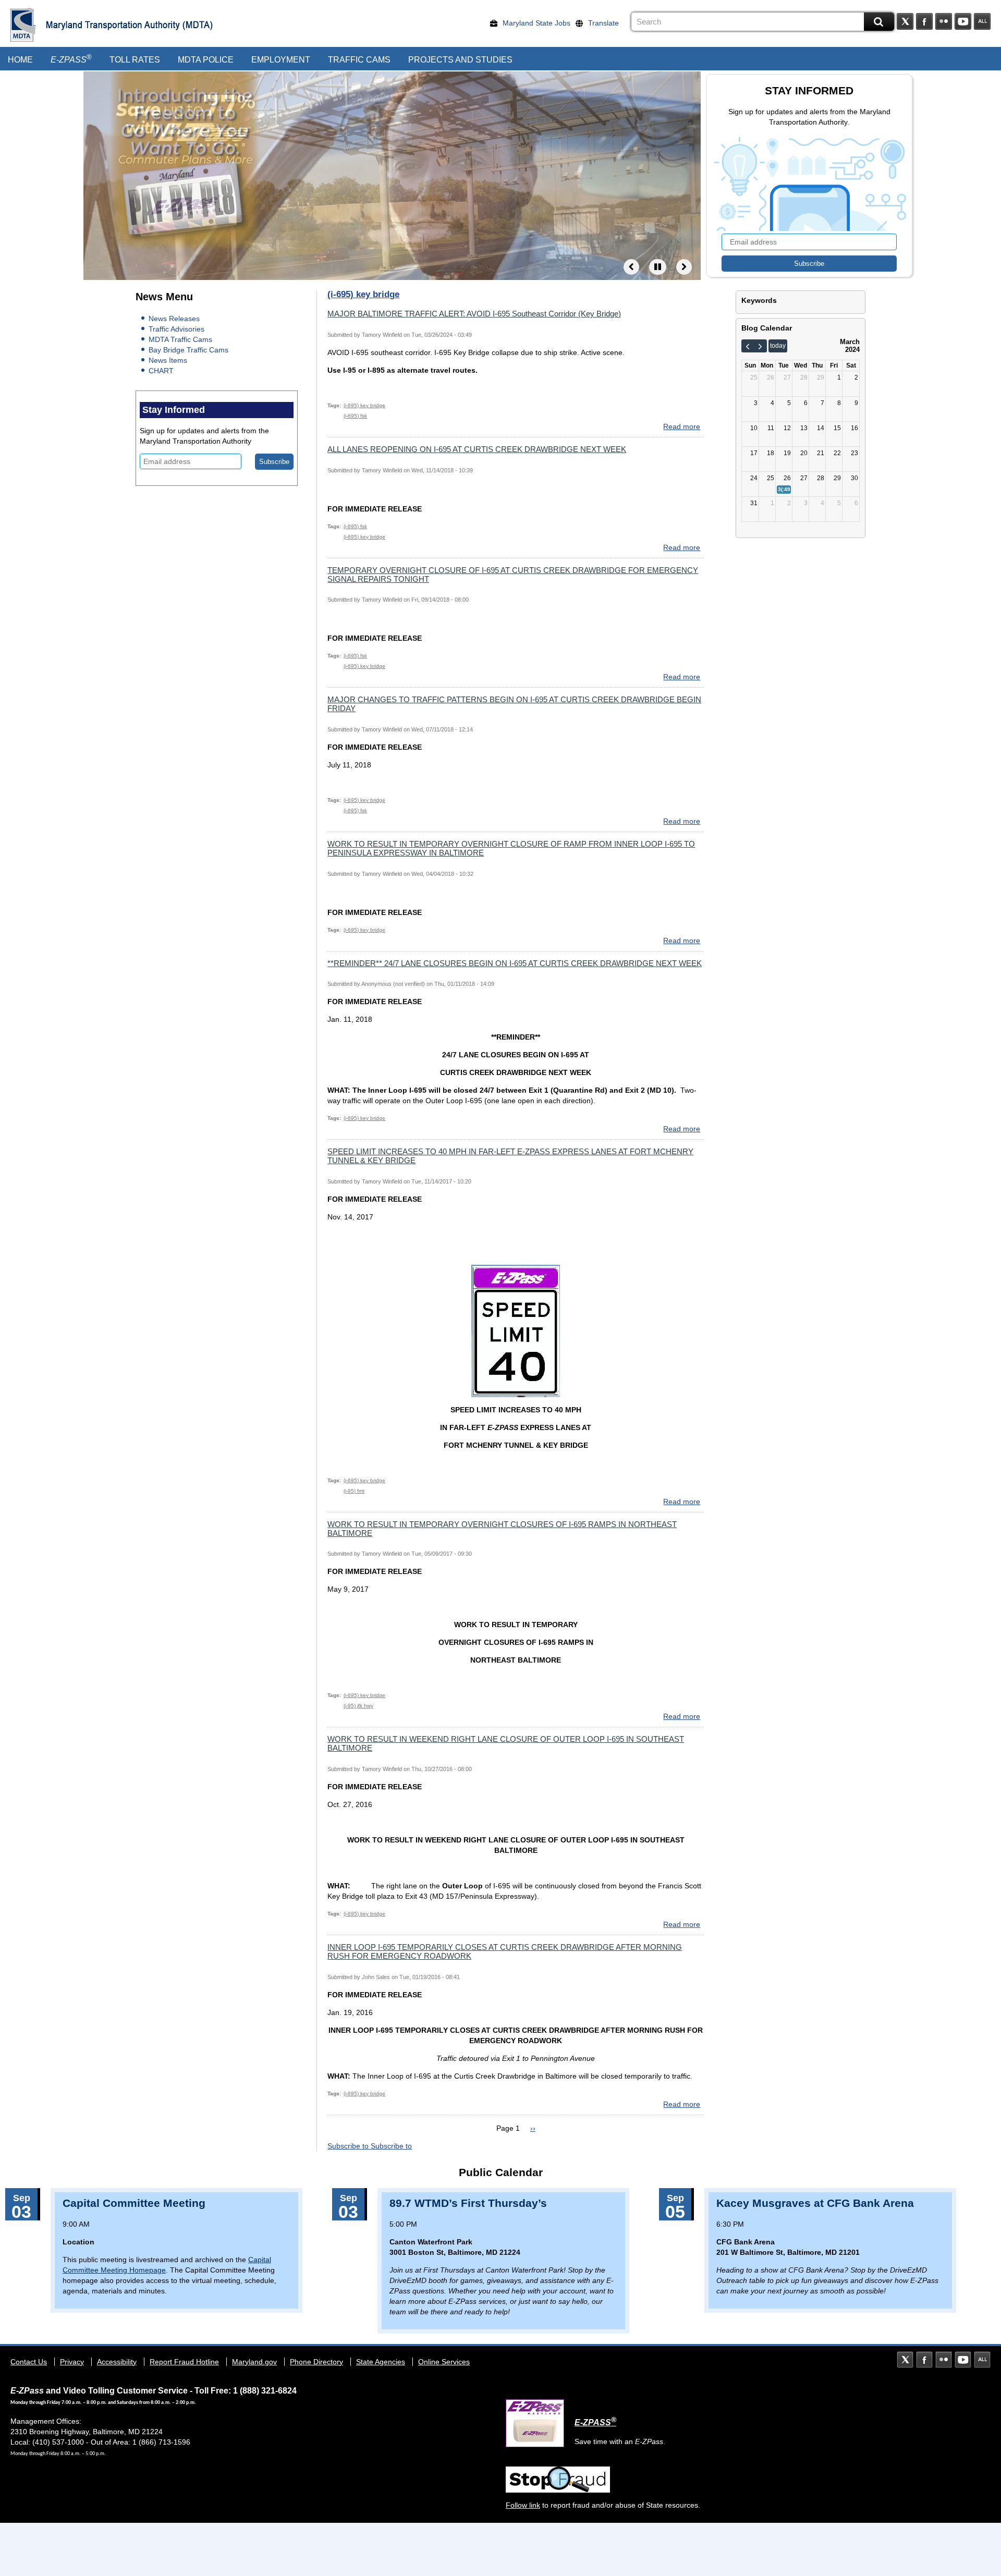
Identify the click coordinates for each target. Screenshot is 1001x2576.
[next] (760, 346)
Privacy (72, 2362)
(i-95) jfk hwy (358, 1706)
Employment (281, 60)
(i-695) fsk (355, 416)
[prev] (748, 346)
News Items (168, 360)
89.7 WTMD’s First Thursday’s (468, 2203)
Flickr (944, 21)
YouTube (963, 21)
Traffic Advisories (176, 329)
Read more (682, 426)
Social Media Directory (982, 21)
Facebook (924, 21)
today (778, 346)
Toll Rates (135, 60)
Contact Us (29, 2362)
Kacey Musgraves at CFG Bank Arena (815, 2203)
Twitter (905, 21)
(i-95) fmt (354, 1491)
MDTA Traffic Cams (180, 339)
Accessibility (117, 2362)
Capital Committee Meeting (134, 2203)
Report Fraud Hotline (184, 2362)
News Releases (174, 319)
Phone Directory (316, 2362)
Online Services (444, 2362)
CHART (161, 371)
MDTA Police (206, 60)
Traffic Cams (359, 60)
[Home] (23, 25)
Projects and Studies (460, 60)
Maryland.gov (254, 2362)
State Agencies (381, 2362)
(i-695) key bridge (364, 405)
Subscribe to (349, 2146)
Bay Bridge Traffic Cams (188, 350)
